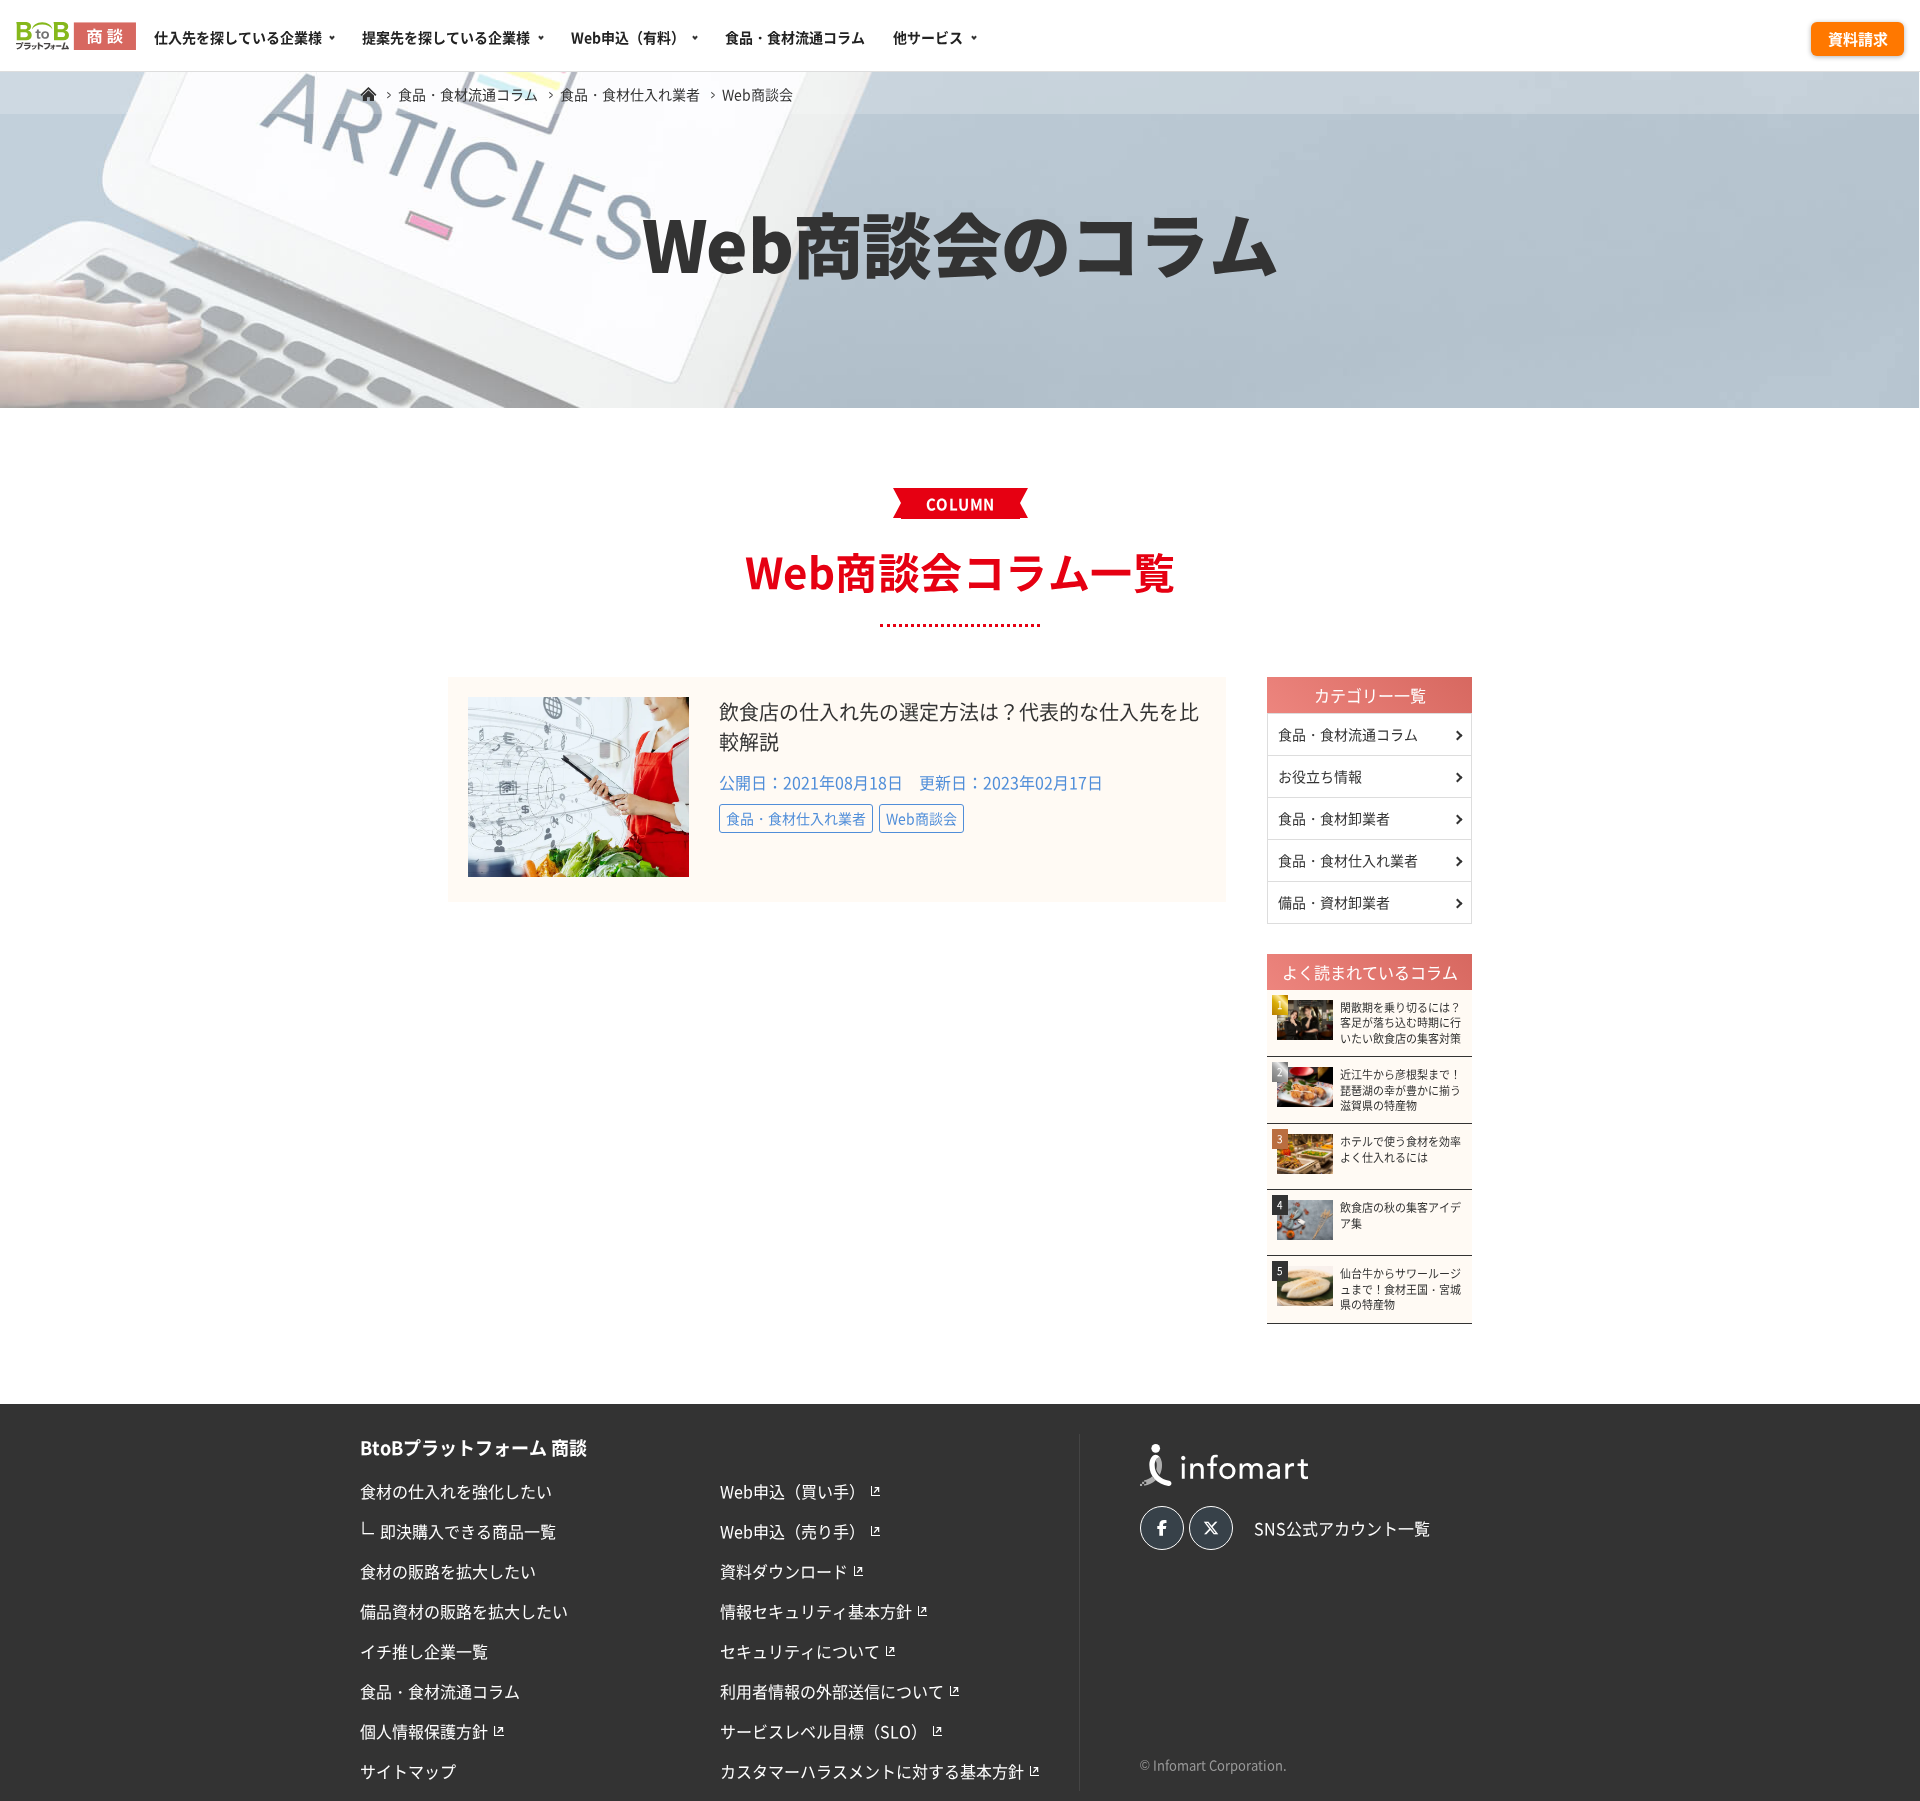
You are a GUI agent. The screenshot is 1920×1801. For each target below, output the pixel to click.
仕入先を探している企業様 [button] (238, 37)
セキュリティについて (800, 1651)
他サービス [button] (928, 37)
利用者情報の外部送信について (832, 1691)
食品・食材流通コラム (795, 37)
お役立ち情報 (1320, 776)
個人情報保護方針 (424, 1731)
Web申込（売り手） (792, 1531)
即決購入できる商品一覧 (458, 1529)
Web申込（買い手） (792, 1491)
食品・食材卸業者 (1334, 818)
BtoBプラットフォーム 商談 (473, 1447)
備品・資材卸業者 (1334, 902)
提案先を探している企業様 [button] (446, 37)
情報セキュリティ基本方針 (816, 1611)
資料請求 (1858, 38)
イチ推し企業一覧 (424, 1651)
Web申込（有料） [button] (628, 37)
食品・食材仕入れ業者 (1348, 860)
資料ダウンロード (784, 1571)
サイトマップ (408, 1771)
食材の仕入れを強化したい (456, 1491)
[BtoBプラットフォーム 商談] (368, 94)
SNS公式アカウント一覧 (1342, 1528)
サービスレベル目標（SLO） (823, 1731)
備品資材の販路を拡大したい (464, 1611)
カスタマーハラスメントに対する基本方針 (872, 1771)
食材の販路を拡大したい (448, 1571)
